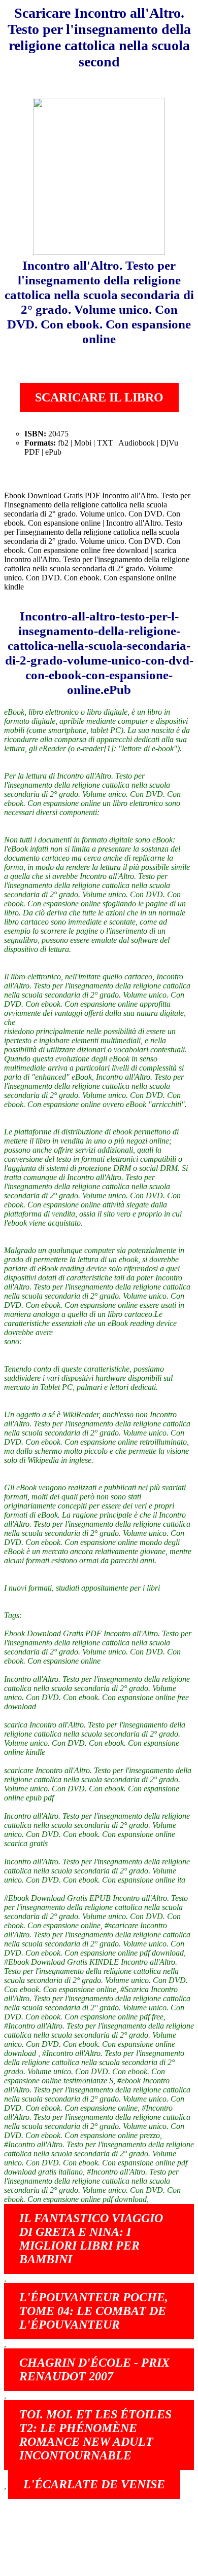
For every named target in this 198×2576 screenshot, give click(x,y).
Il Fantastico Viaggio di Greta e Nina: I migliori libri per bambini (91, 2239)
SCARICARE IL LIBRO (99, 397)
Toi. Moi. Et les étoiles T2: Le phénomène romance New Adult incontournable (95, 2435)
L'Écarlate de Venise (94, 2484)
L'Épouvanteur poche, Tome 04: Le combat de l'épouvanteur (94, 2311)
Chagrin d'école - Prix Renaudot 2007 (94, 2369)
